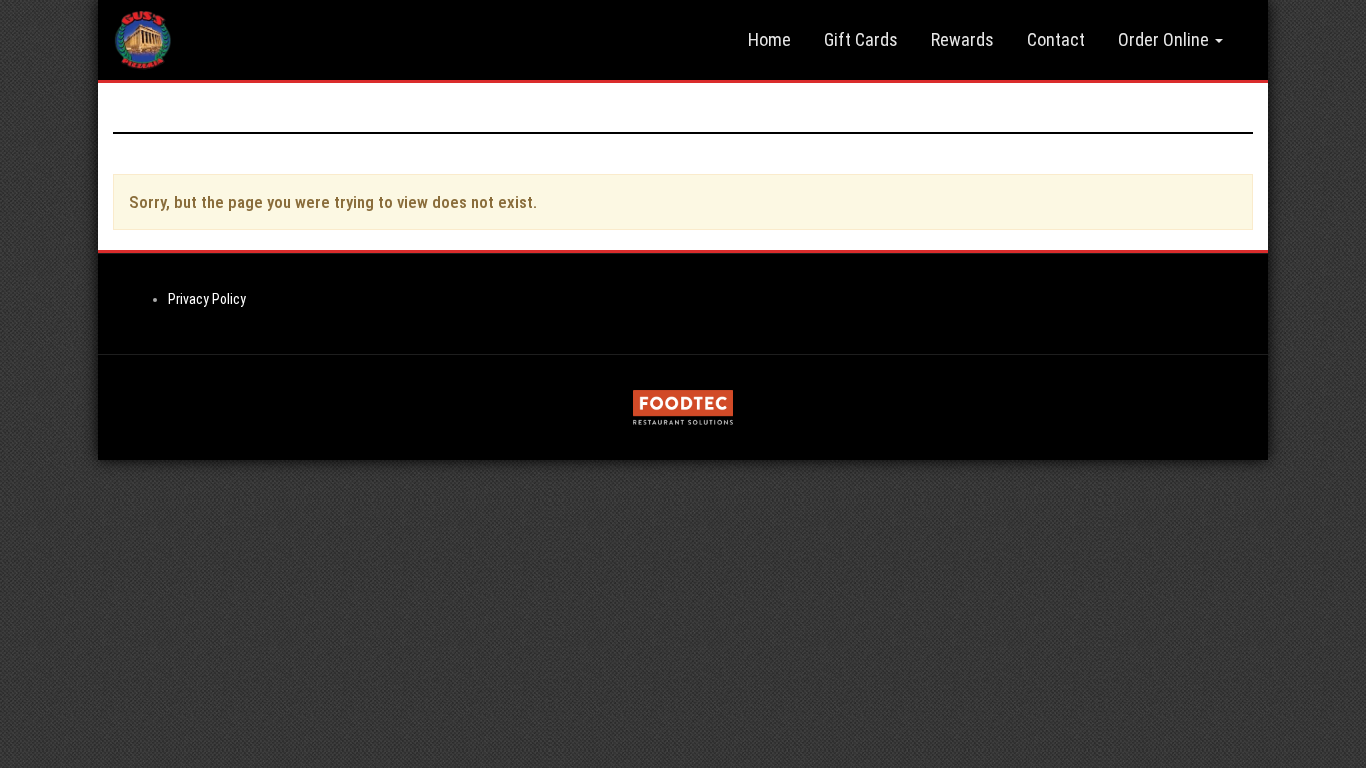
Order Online (1165, 39)
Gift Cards (861, 39)
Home (769, 39)
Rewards (962, 39)
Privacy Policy (207, 299)
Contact (1056, 39)
